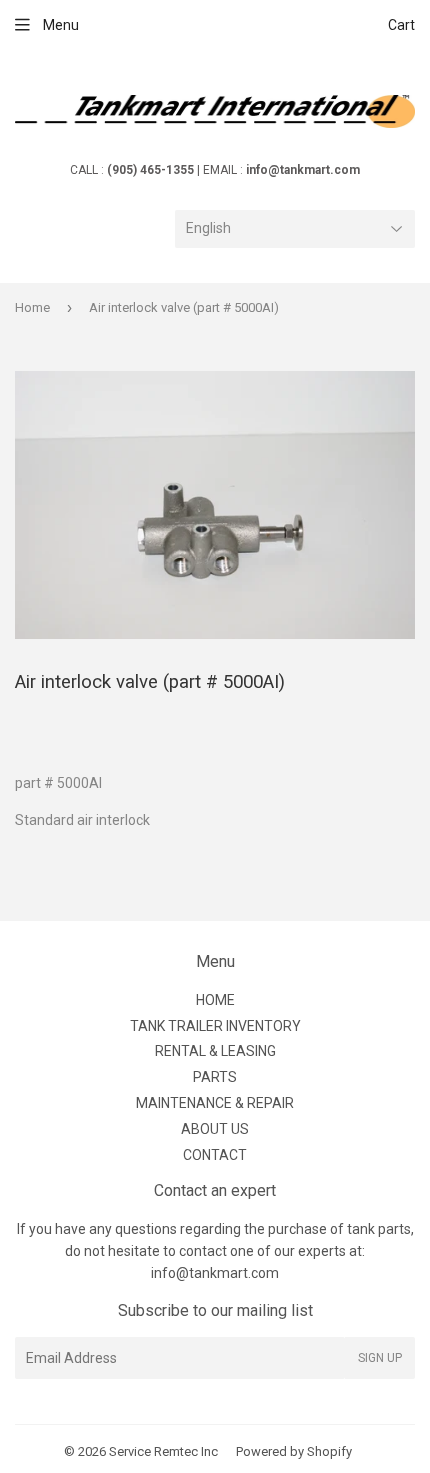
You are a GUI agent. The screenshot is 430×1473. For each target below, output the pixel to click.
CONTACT (215, 1155)
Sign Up (380, 1358)
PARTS (215, 1077)
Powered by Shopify (294, 1451)
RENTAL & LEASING (215, 1051)
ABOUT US (215, 1129)
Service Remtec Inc (163, 1451)
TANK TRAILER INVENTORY (215, 1026)
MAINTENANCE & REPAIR (215, 1103)
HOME (215, 1000)
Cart (401, 25)
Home (32, 307)
